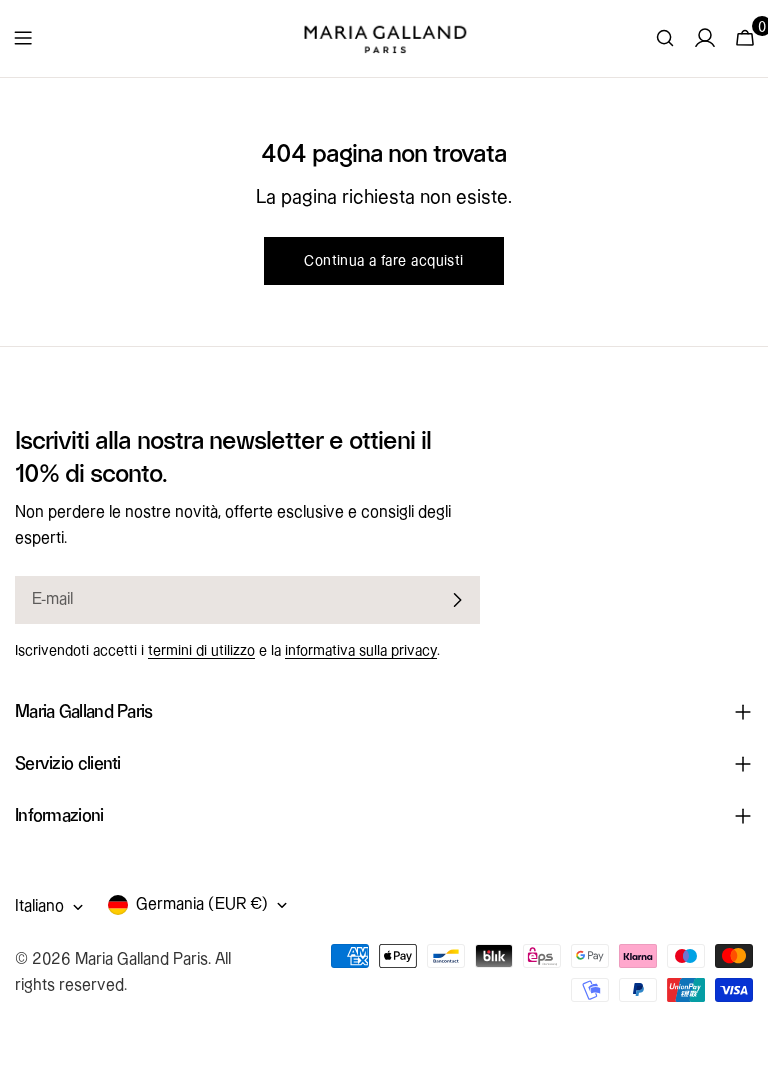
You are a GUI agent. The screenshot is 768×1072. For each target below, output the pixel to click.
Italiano (39, 906)
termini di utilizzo (201, 651)
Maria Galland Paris (141, 959)
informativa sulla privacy (361, 651)
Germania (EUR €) (202, 904)
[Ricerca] (665, 38)
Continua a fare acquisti (383, 261)
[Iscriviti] (457, 600)
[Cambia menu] (23, 38)
